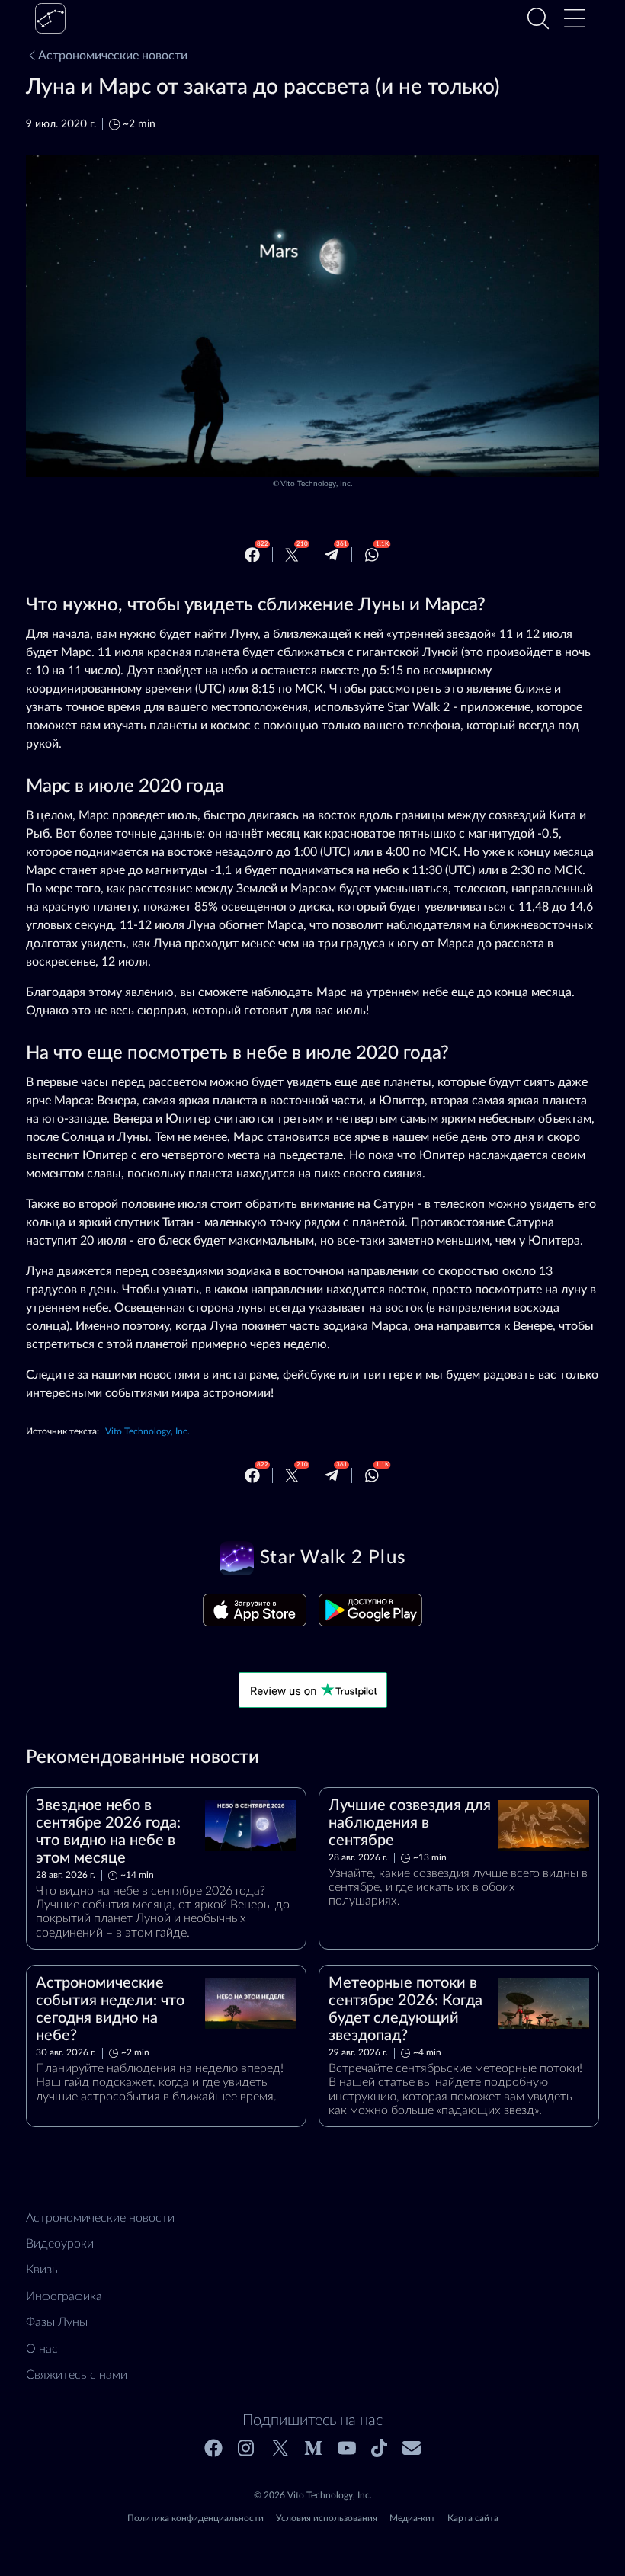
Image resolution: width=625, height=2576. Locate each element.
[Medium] (313, 2448)
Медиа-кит (412, 2518)
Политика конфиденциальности (196, 2518)
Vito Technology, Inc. (316, 484)
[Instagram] (247, 2448)
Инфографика (64, 2296)
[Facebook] (252, 555)
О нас (42, 2349)
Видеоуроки (60, 2244)
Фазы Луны (57, 2322)
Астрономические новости (113, 56)
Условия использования (327, 2518)
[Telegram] (332, 555)
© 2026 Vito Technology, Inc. (313, 2495)
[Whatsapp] (372, 555)
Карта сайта (473, 2518)
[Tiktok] (379, 2448)
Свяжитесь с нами (77, 2375)
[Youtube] (347, 2448)
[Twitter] (292, 555)
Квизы (43, 2270)
